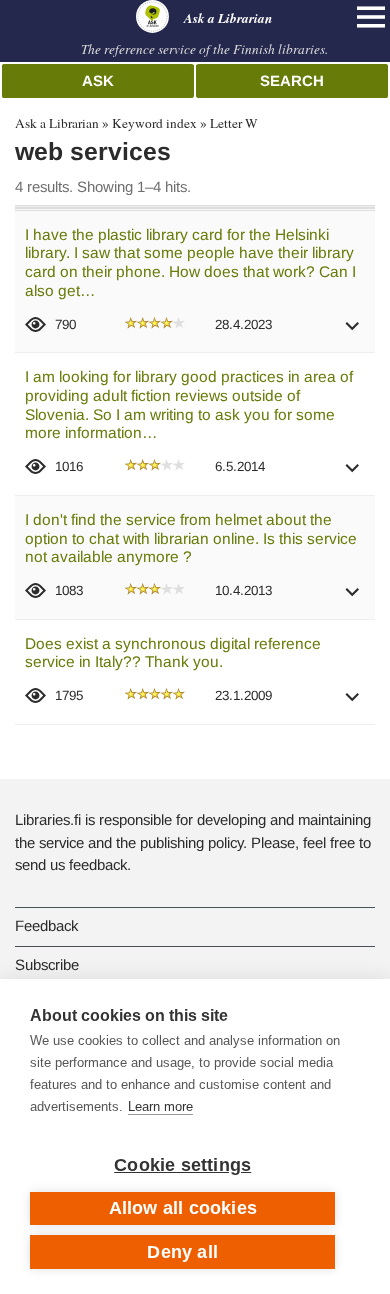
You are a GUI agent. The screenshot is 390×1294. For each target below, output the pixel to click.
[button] (353, 332)
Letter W (234, 123)
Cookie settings (182, 1165)
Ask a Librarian (57, 123)
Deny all (182, 1252)
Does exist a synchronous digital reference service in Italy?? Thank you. (173, 653)
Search (292, 80)
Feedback (46, 925)
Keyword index (154, 123)
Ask (98, 80)
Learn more (160, 1106)
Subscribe (47, 964)
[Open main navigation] (371, 17)
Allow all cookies (183, 1208)
